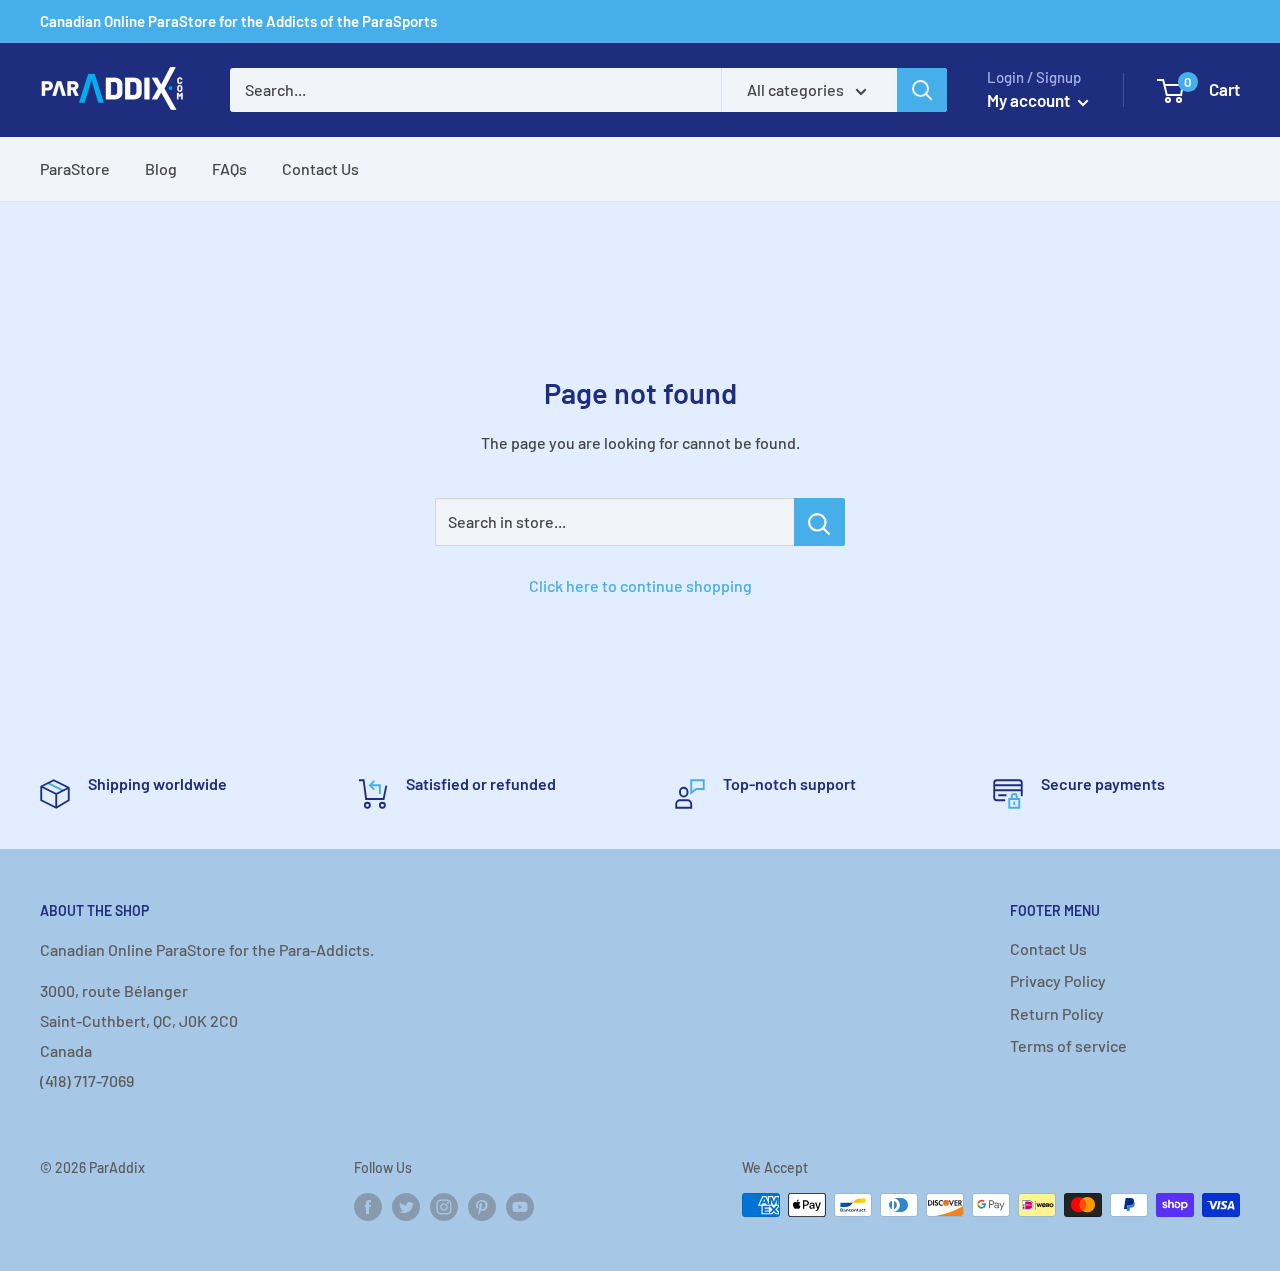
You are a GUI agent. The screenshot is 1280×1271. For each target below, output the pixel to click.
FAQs (229, 168)
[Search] (922, 90)
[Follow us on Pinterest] (482, 1207)
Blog (161, 168)
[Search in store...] (819, 522)
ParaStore (75, 168)
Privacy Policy (1058, 980)
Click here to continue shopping (640, 585)
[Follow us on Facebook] (368, 1207)
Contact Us (320, 168)
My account (1030, 100)
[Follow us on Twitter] (406, 1207)
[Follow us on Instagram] (444, 1207)
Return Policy (1057, 1013)
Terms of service (1068, 1045)
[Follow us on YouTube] (520, 1207)
